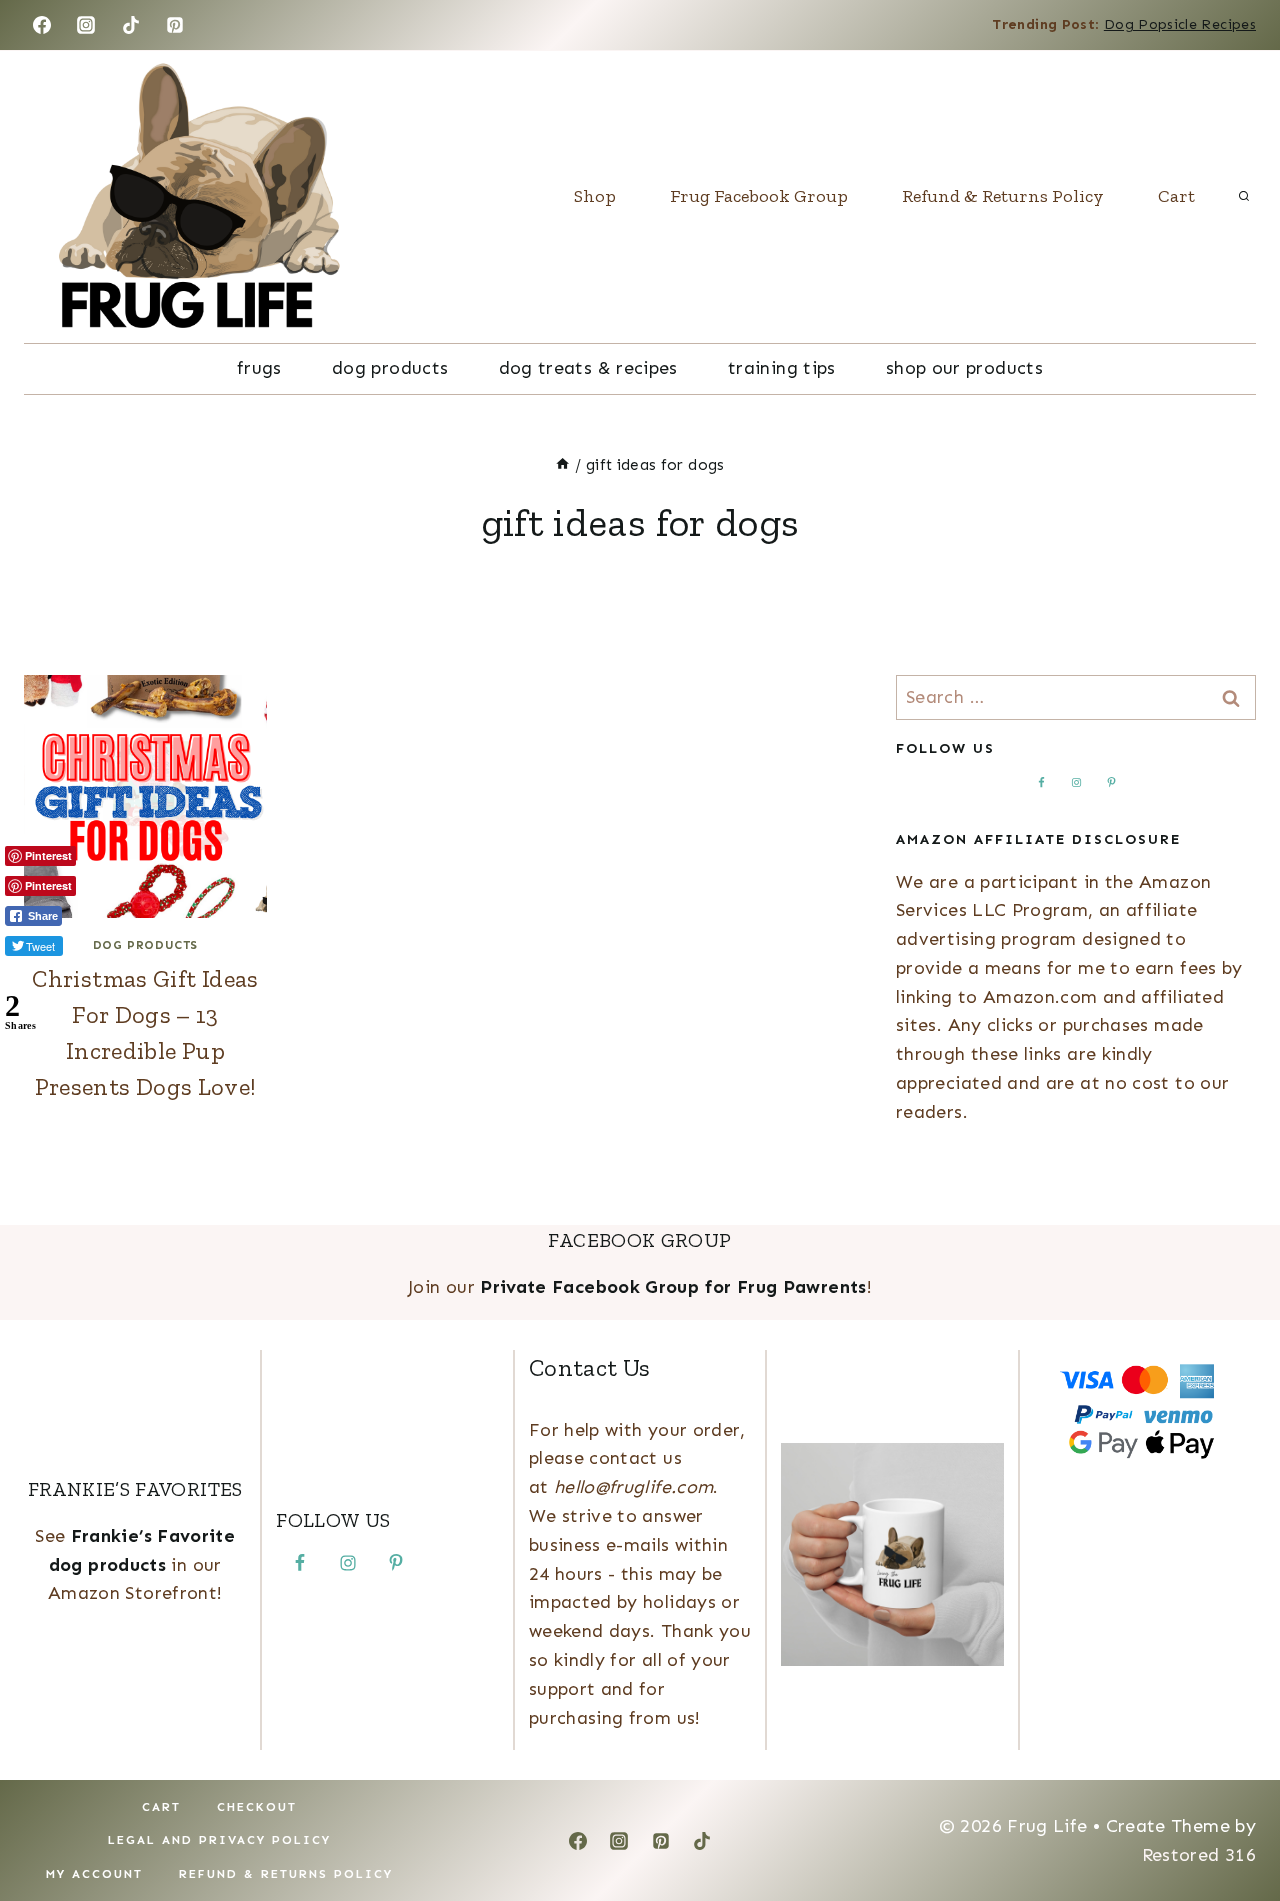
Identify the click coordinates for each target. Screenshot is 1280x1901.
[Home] (562, 465)
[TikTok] (131, 25)
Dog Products (390, 368)
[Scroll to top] (1232, 1823)
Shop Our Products (964, 368)
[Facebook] (42, 25)
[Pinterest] (175, 25)
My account (94, 1874)
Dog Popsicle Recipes (1180, 24)
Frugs (259, 368)
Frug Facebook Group (759, 196)
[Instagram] (86, 25)
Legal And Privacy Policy (219, 1840)
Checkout (257, 1807)
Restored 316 (1199, 1855)
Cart (1176, 196)
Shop (595, 196)
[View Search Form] (1244, 197)
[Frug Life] (199, 197)
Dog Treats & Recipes (588, 368)
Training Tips (782, 368)
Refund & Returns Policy (1003, 196)
